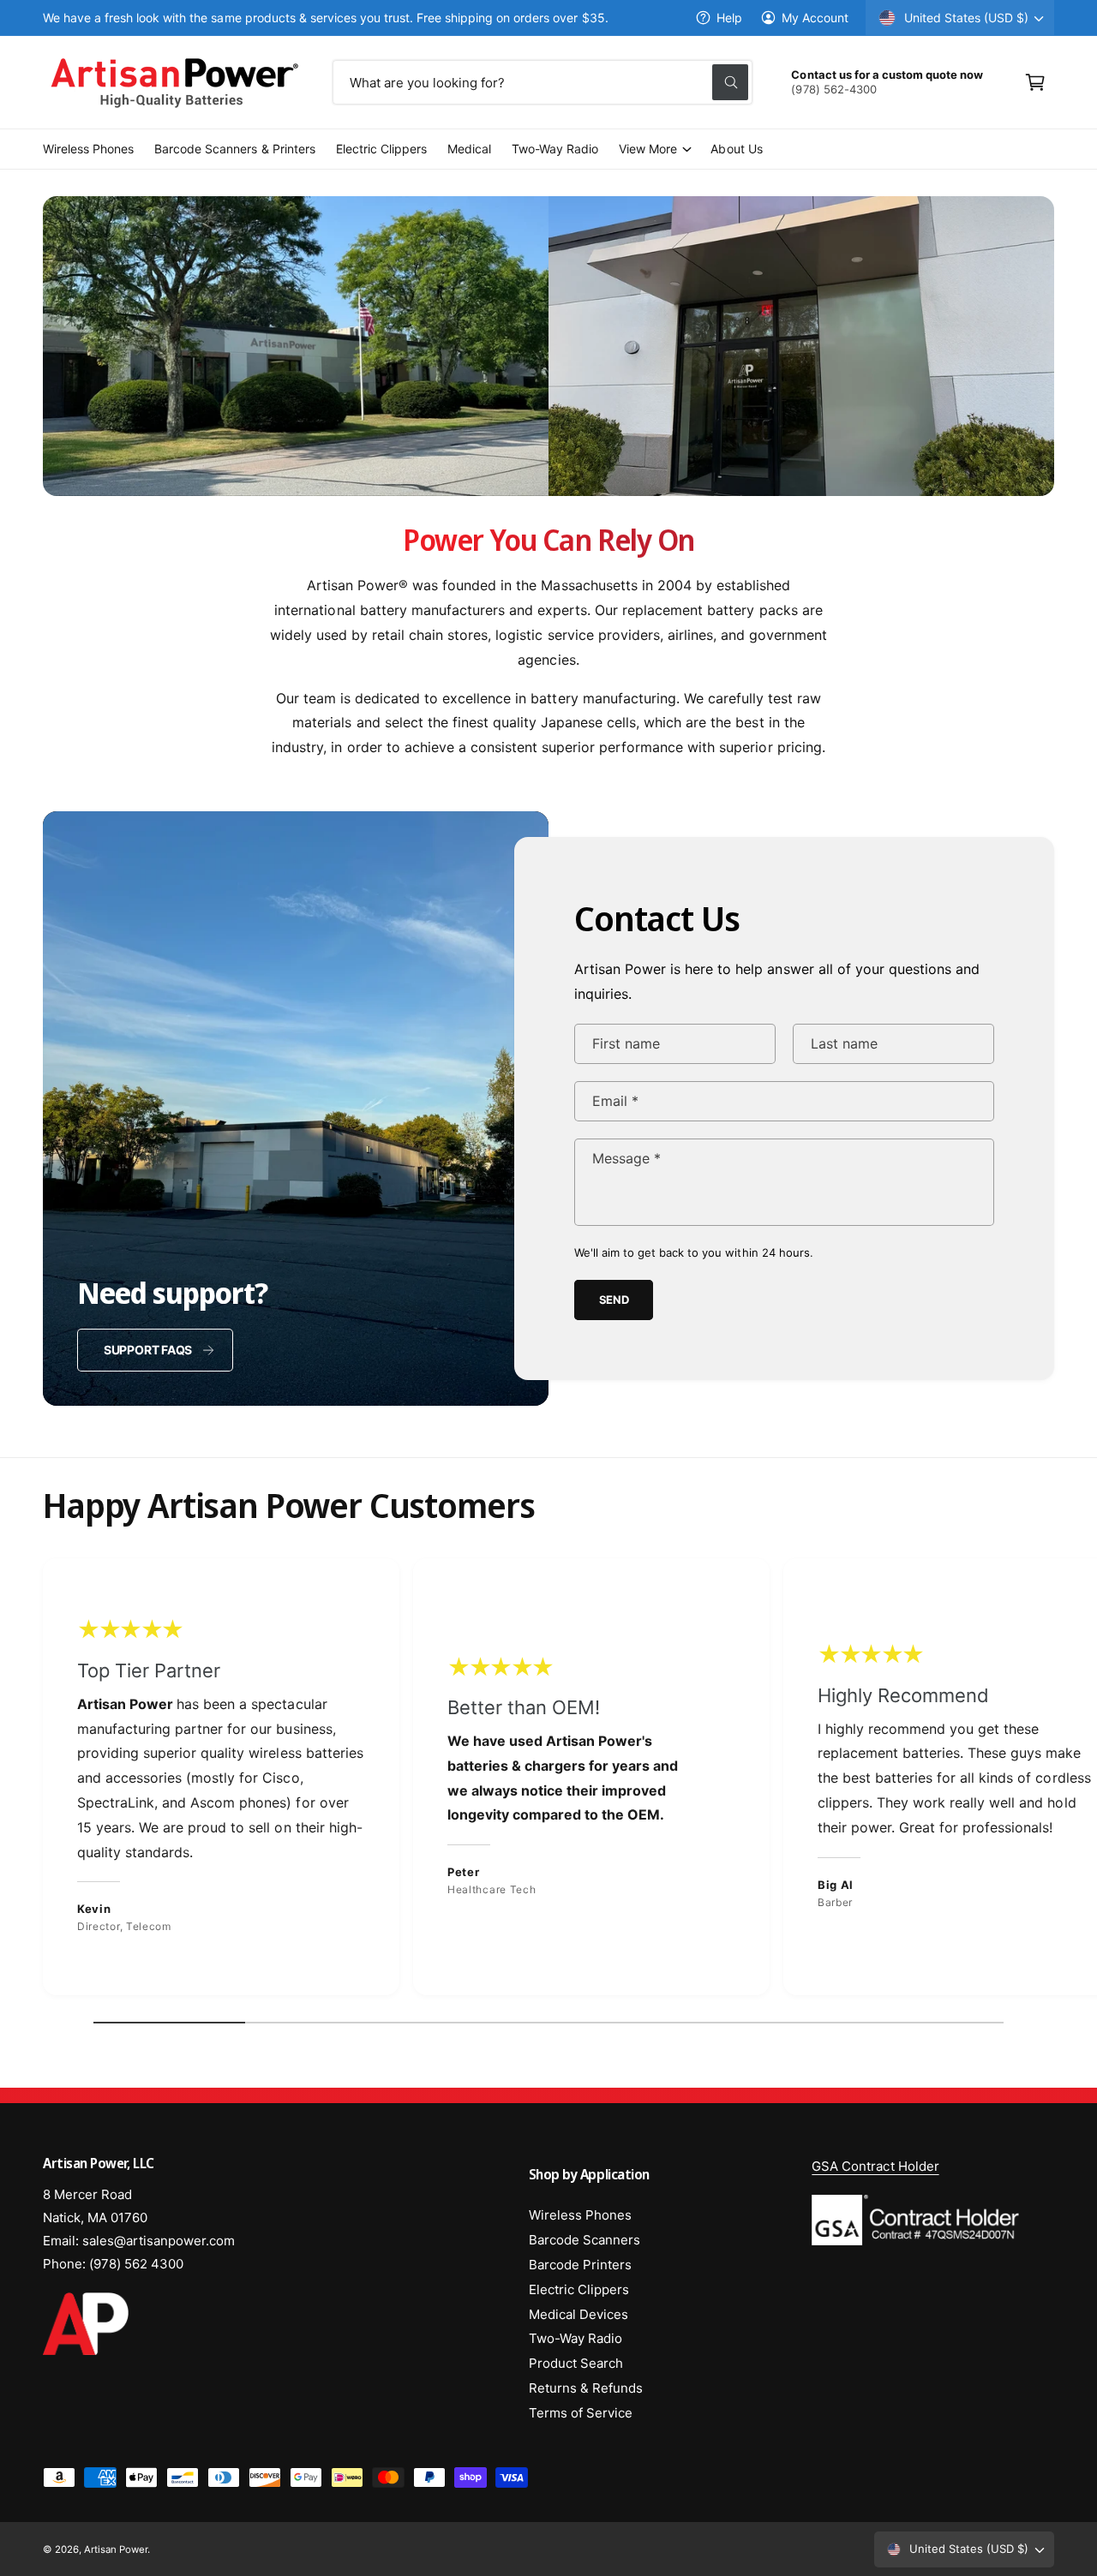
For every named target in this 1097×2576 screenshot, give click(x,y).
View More (648, 149)
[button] (1035, 82)
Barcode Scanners (584, 2240)
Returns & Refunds (586, 2388)
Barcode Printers (580, 2265)
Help (729, 18)
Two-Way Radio (575, 2338)
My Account (815, 18)
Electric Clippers (579, 2289)
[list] (548, 1781)
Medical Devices (578, 2314)
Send (614, 1300)
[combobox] (543, 82)
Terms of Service (581, 2413)
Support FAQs (148, 1350)
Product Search (576, 2363)
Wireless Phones (580, 2215)
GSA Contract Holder (875, 2166)
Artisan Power (116, 2549)
